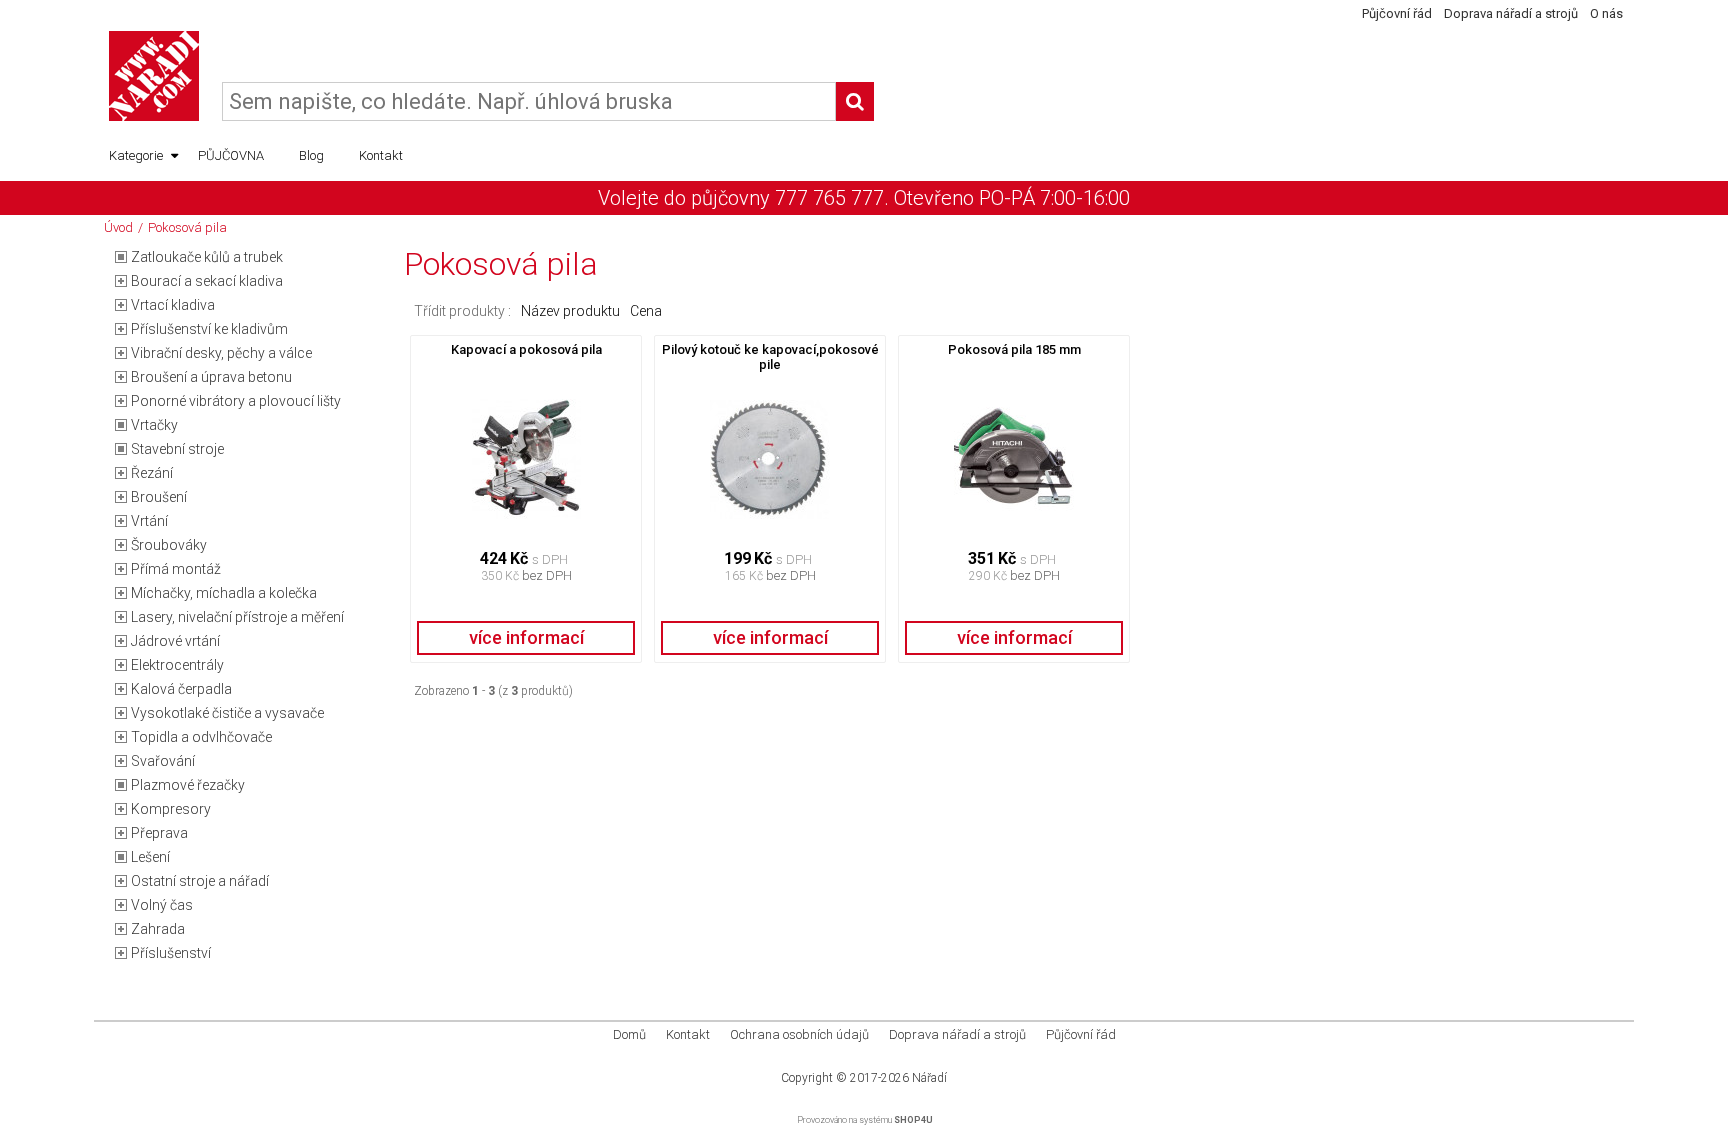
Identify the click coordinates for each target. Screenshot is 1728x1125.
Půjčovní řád (1397, 13)
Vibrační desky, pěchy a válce (221, 353)
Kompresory (171, 809)
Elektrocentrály (177, 665)
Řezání (152, 473)
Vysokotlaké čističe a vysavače (227, 713)
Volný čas (162, 905)
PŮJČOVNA (231, 155)
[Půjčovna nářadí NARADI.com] (154, 76)
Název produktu (570, 311)
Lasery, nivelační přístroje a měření (237, 617)
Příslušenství (171, 953)
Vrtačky (154, 425)
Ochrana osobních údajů (799, 1034)
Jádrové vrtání (175, 641)
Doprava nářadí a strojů (1511, 13)
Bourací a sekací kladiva (207, 281)
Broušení (159, 497)
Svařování (163, 761)
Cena (646, 311)
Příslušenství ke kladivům (209, 329)
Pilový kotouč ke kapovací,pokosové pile (770, 357)
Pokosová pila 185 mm (1014, 349)
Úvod (118, 227)
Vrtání (149, 521)
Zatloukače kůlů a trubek (207, 257)
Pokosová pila (187, 227)
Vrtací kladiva (173, 305)
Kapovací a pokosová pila (526, 349)
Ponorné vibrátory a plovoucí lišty (236, 401)
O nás (1606, 13)
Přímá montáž (176, 569)
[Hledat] (855, 101)
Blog (311, 155)
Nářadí (929, 1078)
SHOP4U (913, 1120)
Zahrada (158, 929)
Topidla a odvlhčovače (201, 737)
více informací (526, 637)
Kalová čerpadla (181, 689)
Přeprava (159, 833)
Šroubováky (169, 545)
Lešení (150, 857)
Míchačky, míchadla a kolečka (224, 593)
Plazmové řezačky (188, 785)
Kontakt (381, 155)
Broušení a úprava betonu (211, 377)
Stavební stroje (177, 449)
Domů (629, 1034)
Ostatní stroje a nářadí (200, 881)
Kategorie (136, 155)
